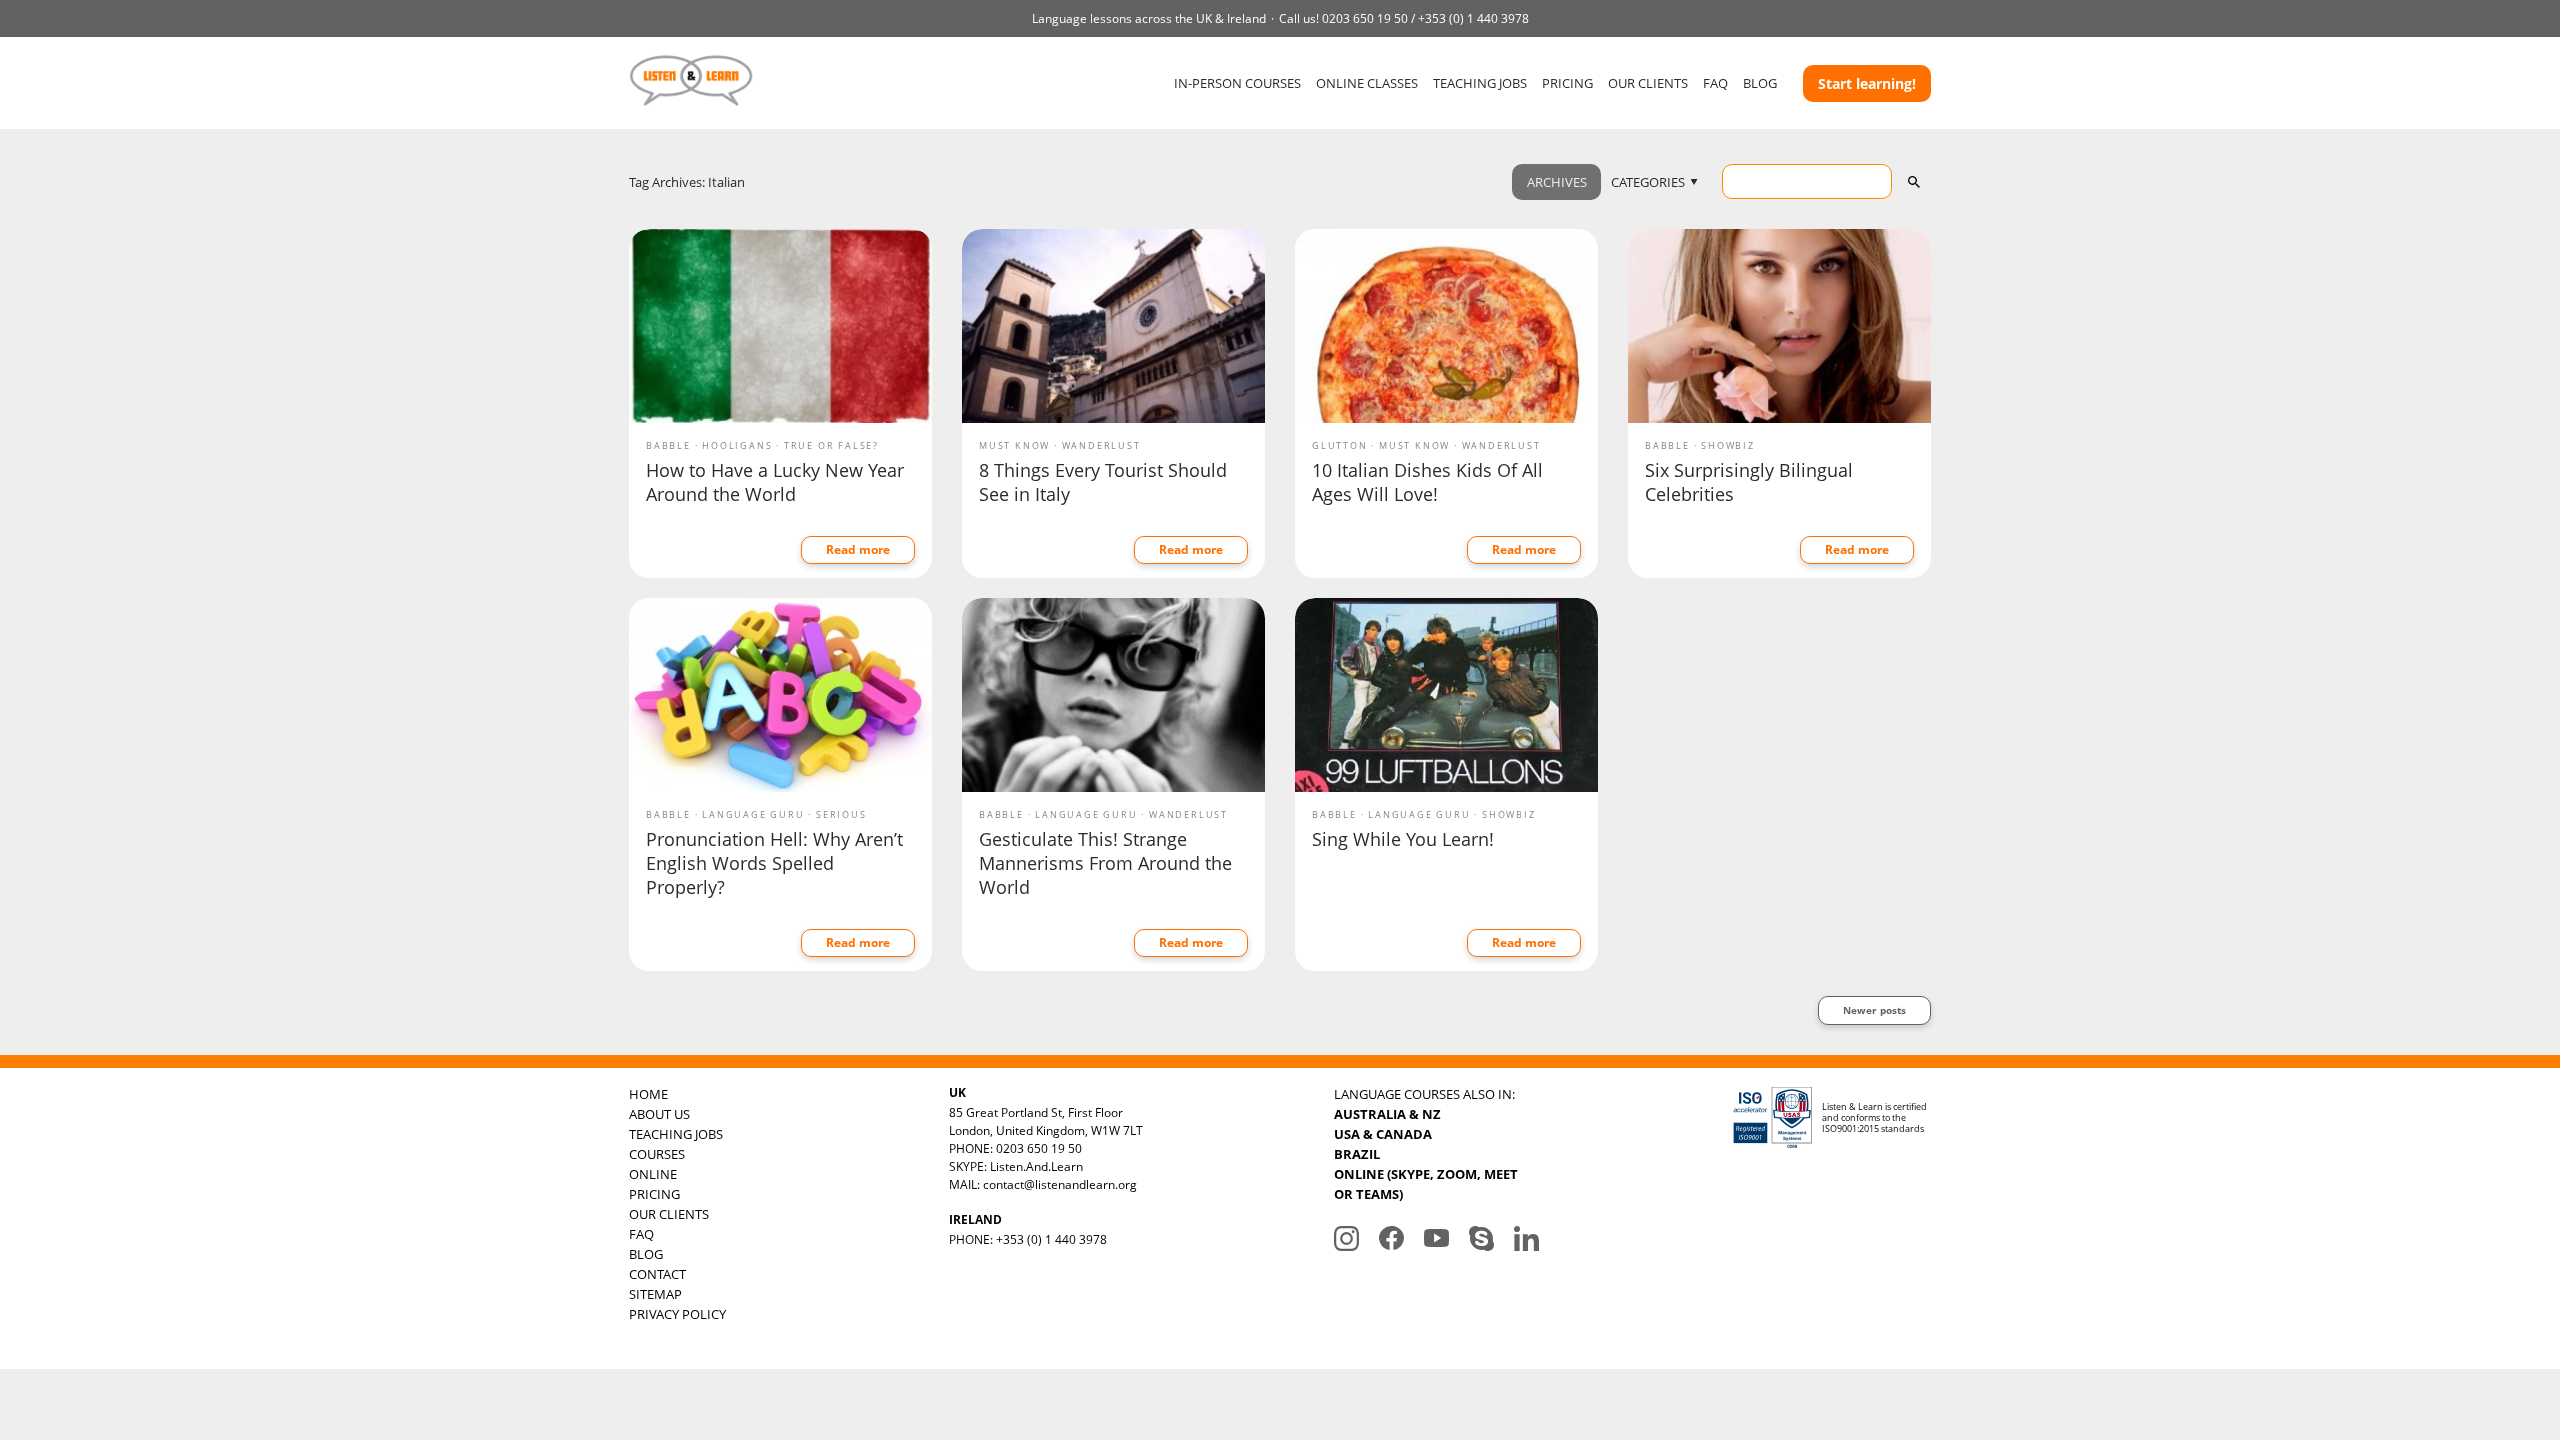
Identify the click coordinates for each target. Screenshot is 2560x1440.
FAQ (1715, 83)
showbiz (1728, 445)
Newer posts (1874, 1010)
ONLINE (653, 1174)
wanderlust (1101, 445)
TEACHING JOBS (1480, 83)
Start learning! (1867, 83)
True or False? (831, 445)
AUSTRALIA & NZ (1387, 1114)
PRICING (1567, 83)
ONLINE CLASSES (1367, 83)
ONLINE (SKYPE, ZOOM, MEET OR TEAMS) (1426, 1184)
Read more (858, 549)
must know (1014, 445)
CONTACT (657, 1274)
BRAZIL (1357, 1154)
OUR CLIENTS (1648, 83)
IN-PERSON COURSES (1237, 83)
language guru (753, 814)
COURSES (657, 1154)
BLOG (1760, 83)
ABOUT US (659, 1114)
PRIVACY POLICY (677, 1314)
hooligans (737, 445)
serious (841, 814)
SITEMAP (655, 1294)
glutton (1340, 445)
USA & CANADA (1383, 1134)
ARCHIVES (1557, 182)
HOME (648, 1094)
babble (668, 445)
